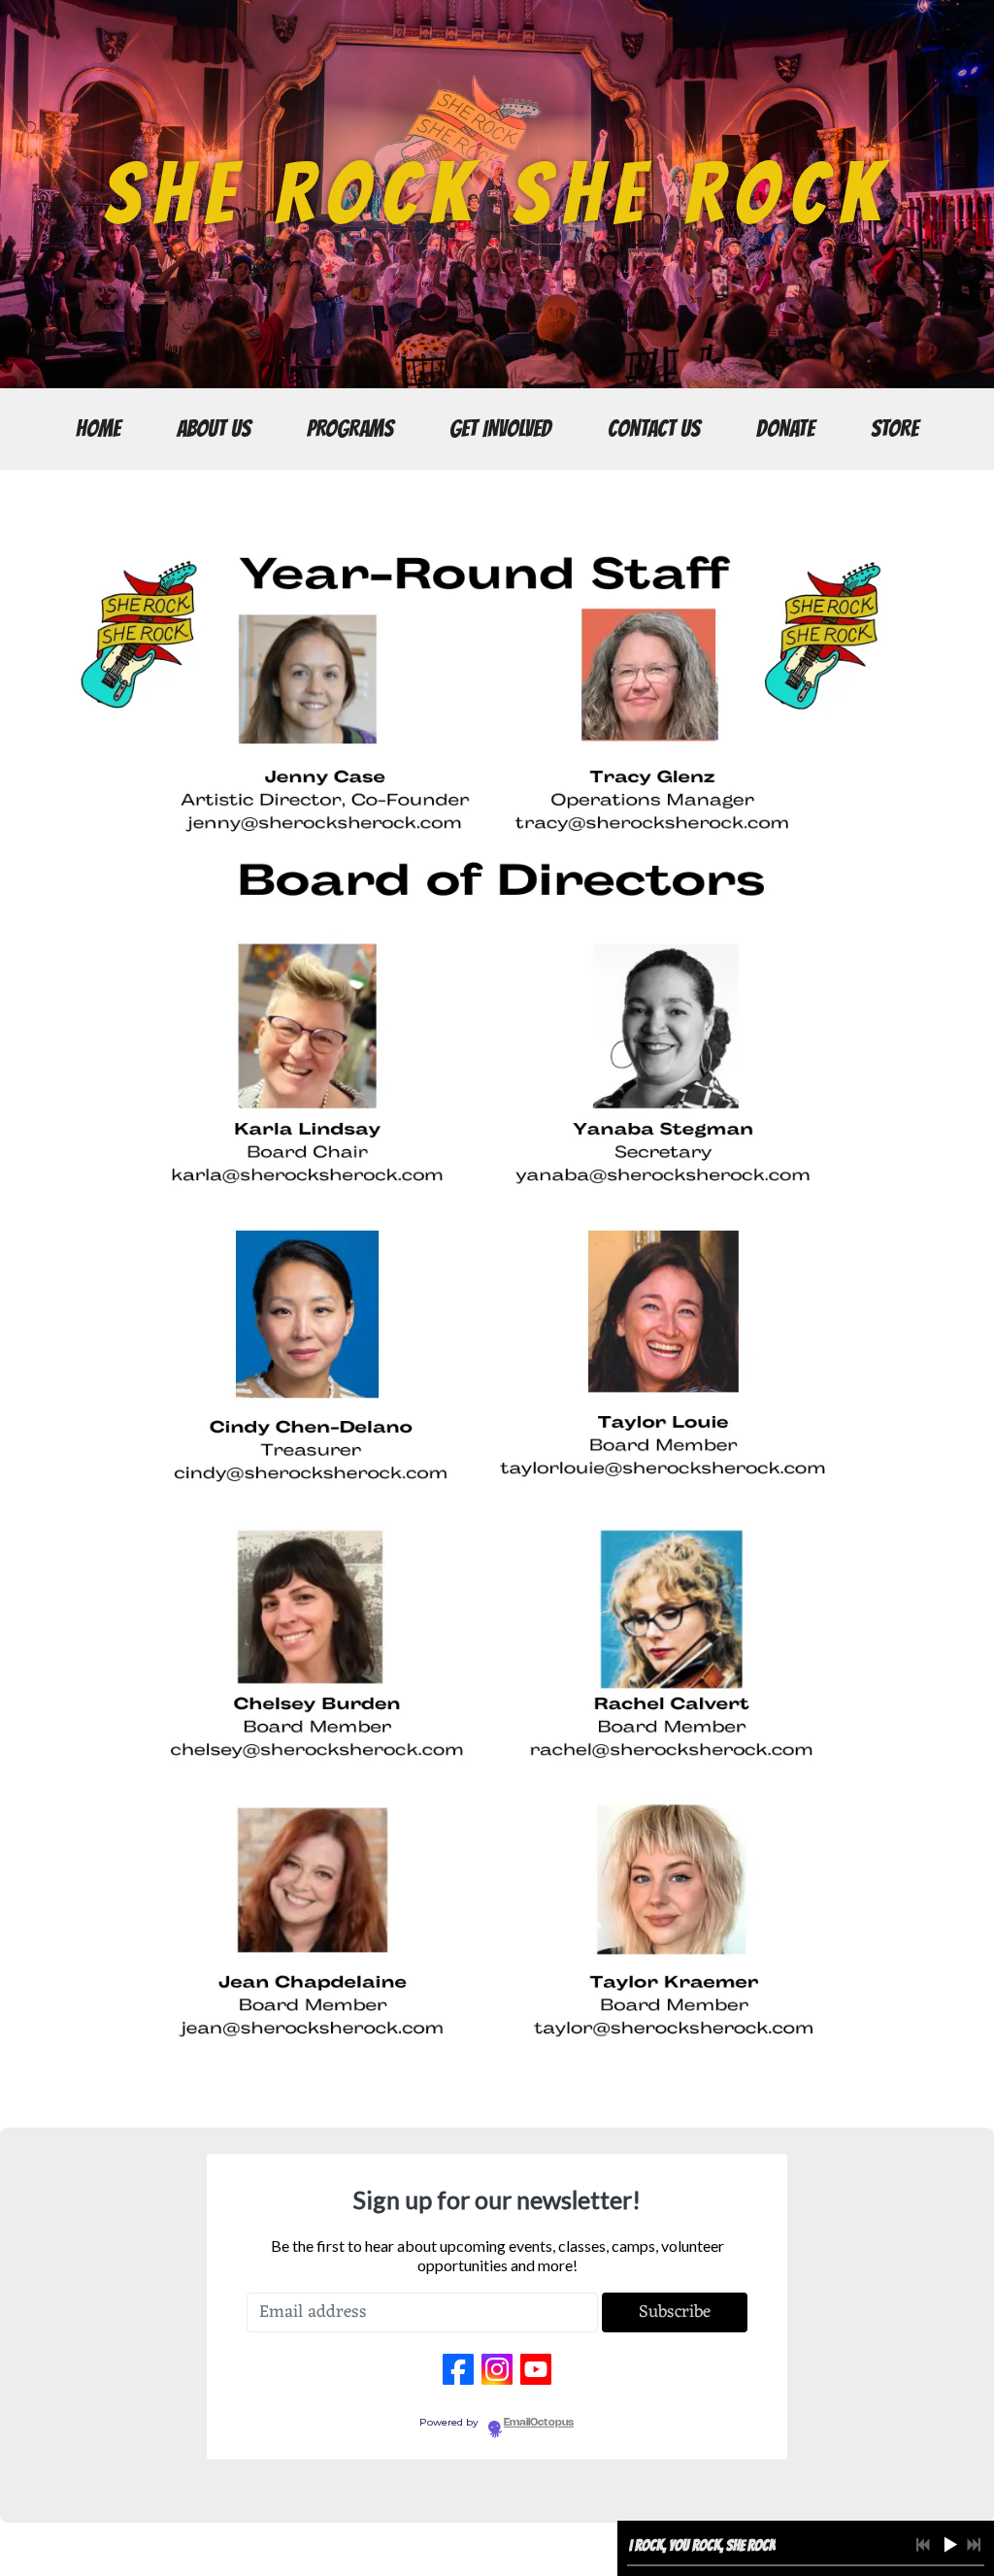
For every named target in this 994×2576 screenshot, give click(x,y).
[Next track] (974, 2545)
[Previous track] (923, 2545)
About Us (214, 429)
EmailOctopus (539, 2423)
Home (98, 429)
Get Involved (500, 429)
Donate (785, 429)
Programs (350, 429)
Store (895, 429)
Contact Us (654, 429)
